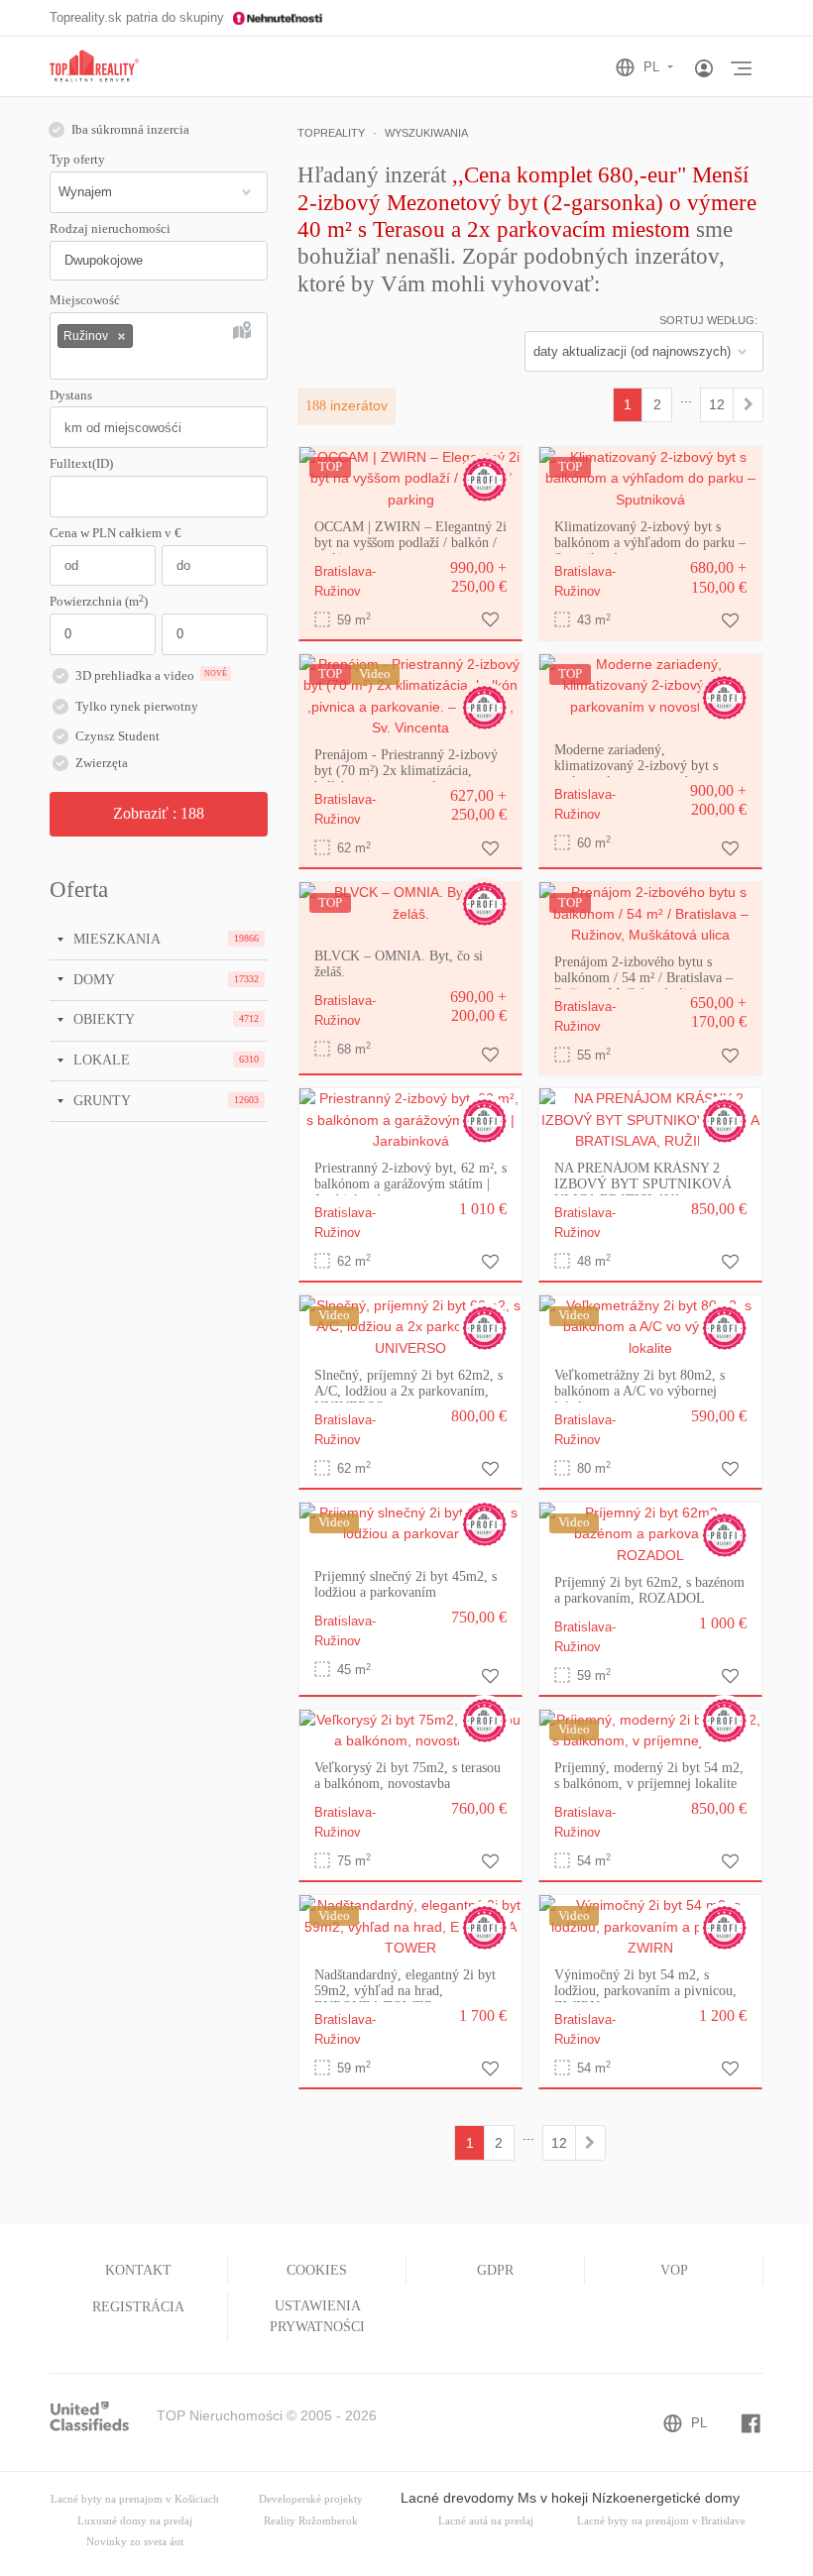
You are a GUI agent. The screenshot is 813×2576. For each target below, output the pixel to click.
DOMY (92, 979)
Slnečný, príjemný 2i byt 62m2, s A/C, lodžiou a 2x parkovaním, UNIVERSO (408, 1391)
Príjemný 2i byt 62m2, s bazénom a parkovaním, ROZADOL (649, 1590)
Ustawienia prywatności (317, 2316)
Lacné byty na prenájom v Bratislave (661, 2521)
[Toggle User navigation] (704, 69)
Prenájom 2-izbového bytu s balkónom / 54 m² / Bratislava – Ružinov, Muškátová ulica (643, 978)
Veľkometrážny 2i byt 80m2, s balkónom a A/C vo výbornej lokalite (639, 1391)
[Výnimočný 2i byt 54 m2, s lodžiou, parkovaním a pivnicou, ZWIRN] (650, 1926)
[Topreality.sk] (94, 67)
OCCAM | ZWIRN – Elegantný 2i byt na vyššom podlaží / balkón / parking (410, 543)
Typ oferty (77, 160)
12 (717, 404)
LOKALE (100, 1060)
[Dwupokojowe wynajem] (748, 404)
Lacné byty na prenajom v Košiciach (135, 2499)
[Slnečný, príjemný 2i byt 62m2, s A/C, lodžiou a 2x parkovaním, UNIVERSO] (410, 1326)
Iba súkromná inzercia (130, 130)
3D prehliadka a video (151, 676)
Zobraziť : (159, 813)
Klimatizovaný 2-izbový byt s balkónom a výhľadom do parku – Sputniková (650, 543)
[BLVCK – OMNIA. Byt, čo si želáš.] (410, 902)
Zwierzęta (102, 763)
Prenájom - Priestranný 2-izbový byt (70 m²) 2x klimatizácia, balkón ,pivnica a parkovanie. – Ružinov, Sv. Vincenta (406, 779)
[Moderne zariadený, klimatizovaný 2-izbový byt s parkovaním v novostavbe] (650, 685)
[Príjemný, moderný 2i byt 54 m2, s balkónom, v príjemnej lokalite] (650, 1730)
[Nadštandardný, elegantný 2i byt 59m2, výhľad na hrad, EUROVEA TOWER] (410, 1926)
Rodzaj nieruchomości (110, 229)
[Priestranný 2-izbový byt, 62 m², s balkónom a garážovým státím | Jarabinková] (410, 1119)
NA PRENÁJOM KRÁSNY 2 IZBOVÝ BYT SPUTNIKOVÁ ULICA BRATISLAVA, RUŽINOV (643, 1192)
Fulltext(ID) (81, 464)
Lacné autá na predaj (486, 2521)
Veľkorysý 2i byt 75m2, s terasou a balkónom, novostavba (407, 1776)
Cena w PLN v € (116, 533)
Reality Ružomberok (311, 2521)
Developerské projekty (311, 2499)
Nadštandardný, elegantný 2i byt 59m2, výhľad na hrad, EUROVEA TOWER (405, 1991)
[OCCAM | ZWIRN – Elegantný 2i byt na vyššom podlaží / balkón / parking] (410, 478)
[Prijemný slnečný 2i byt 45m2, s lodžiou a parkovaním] (410, 1522)
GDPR (495, 2270)
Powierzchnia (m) (99, 601)
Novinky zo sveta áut (135, 2542)
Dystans (71, 395)
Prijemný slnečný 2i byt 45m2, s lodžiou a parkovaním (406, 1584)
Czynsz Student (117, 736)
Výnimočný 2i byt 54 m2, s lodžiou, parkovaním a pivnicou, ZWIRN (645, 1991)
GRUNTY (100, 1100)
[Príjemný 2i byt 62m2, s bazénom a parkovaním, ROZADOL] (650, 1533)
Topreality (331, 133)
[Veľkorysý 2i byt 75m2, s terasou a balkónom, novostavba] (410, 1730)
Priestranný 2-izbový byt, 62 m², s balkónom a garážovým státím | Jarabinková (410, 1184)
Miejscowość (85, 300)
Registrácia (138, 2307)
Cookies (317, 2270)
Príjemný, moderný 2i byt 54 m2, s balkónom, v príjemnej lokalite (649, 1776)
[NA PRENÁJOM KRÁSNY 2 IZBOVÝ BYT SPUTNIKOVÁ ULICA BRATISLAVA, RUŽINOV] (650, 1119)
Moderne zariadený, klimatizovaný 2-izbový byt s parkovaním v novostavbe (636, 766)
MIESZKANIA (115, 939)
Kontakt (138, 2270)
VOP (674, 2270)
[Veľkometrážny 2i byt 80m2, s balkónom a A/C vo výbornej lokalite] (650, 1326)
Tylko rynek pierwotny (137, 707)
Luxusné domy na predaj (135, 2521)
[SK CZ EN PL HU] (653, 67)
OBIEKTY (102, 1019)
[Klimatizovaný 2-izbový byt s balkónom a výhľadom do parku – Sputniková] (650, 478)
